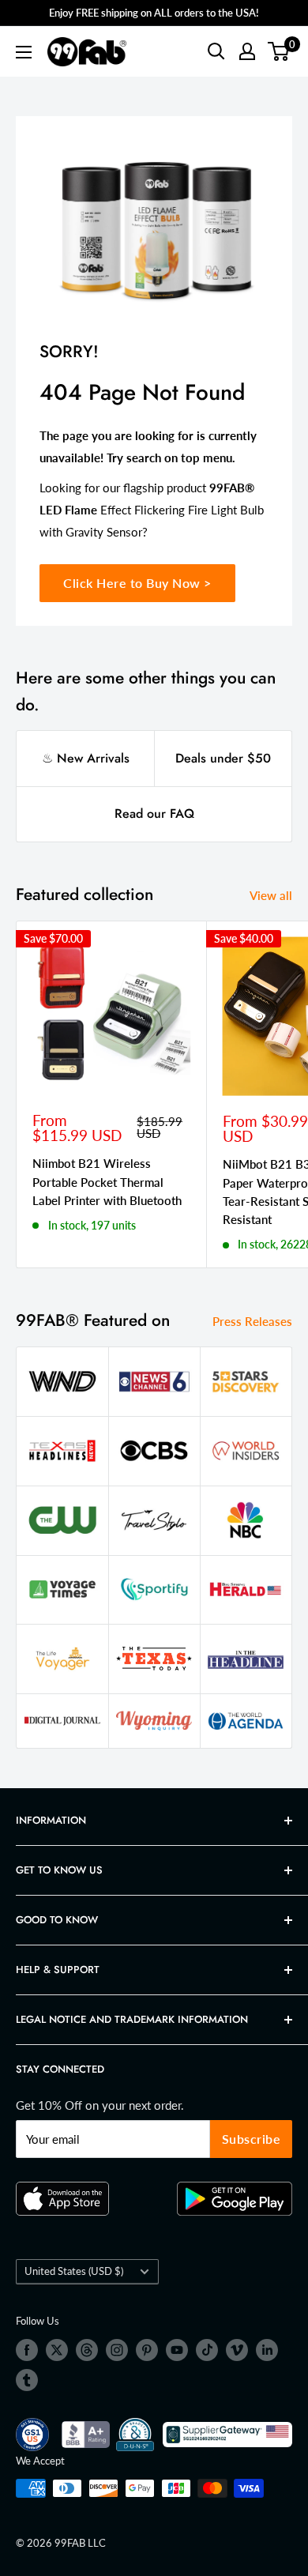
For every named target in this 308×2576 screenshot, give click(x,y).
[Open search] (216, 51)
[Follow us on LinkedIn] (267, 2350)
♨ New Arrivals (86, 758)
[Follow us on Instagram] (117, 2350)
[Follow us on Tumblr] (27, 2380)
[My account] (247, 51)
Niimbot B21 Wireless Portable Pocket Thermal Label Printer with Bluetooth (107, 1182)
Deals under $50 (223, 758)
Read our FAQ (154, 813)
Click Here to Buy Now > (137, 583)
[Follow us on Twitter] (57, 2350)
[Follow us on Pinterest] (147, 2350)
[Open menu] (24, 52)
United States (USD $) (74, 2271)
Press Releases (252, 1321)
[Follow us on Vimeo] (237, 2350)
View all (271, 895)
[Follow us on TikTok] (207, 2350)
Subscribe (252, 2139)
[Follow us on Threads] (87, 2350)
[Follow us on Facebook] (27, 2350)
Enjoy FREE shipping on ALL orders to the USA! (154, 13)
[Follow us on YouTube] (177, 2350)
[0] (279, 51)
